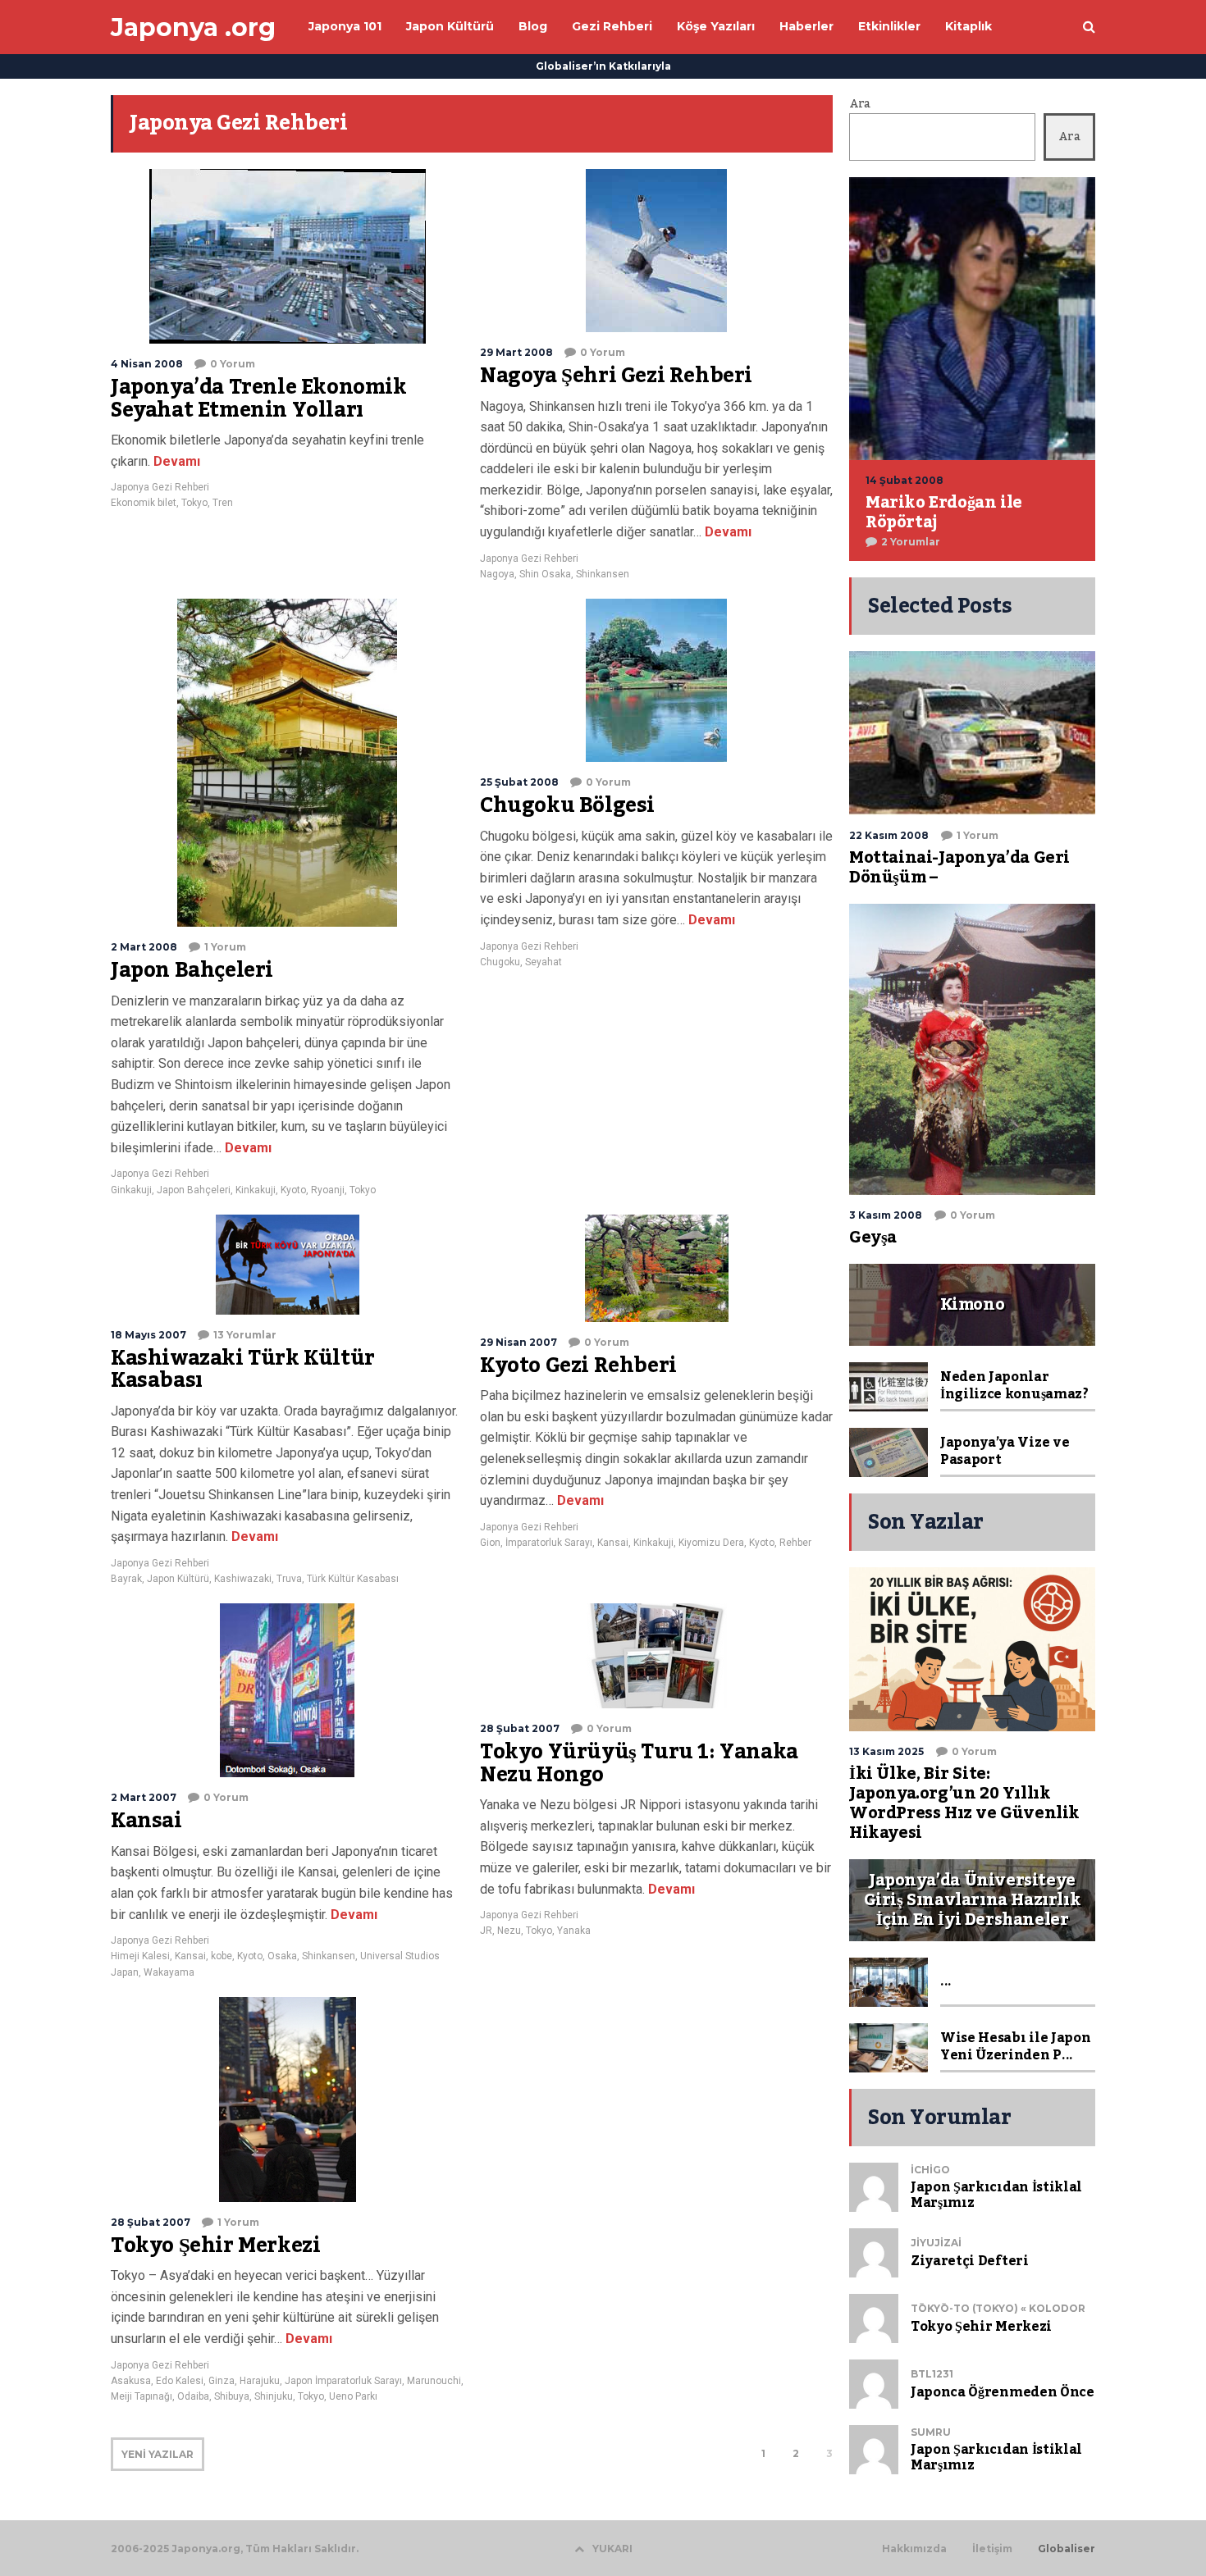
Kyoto (293, 1190)
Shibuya (232, 2396)
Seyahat (544, 962)
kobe (222, 1956)
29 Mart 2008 (516, 352)
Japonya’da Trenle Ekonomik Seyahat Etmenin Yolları (259, 399)
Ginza (222, 2381)
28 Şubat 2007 (520, 1728)
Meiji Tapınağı (142, 2396)
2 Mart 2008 (144, 947)
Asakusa (131, 2381)
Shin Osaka (545, 574)
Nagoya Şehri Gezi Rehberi (616, 376)
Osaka (282, 1956)
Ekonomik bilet (144, 503)
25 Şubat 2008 (519, 782)
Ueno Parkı (353, 2396)
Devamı (175, 461)
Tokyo (194, 503)
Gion (490, 1543)
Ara (860, 104)
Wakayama (169, 1972)
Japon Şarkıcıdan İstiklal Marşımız (996, 2195)
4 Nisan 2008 (147, 364)
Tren (223, 503)
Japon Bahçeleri (192, 970)
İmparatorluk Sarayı (549, 1543)
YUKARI (612, 2549)
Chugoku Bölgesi (567, 805)
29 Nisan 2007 (518, 1342)
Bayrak (126, 1579)
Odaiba (193, 2396)
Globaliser (1067, 2549)
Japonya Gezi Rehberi (160, 487)
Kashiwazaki (243, 1579)
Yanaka (574, 1931)
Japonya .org (193, 27)
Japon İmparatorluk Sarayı (343, 2381)
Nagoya (497, 574)
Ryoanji (328, 1190)
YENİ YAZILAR (158, 2454)
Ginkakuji (131, 1190)
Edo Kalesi (180, 2381)
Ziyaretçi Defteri (970, 2261)
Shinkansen (603, 574)
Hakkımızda (914, 2549)
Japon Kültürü (178, 1579)
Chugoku (500, 962)
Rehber (795, 1543)
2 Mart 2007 (144, 1797)
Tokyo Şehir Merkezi (215, 2245)
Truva (289, 1579)
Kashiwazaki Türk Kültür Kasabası (243, 1370)
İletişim (992, 2549)
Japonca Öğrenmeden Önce (1003, 2392)
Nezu (509, 1931)
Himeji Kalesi (140, 1956)
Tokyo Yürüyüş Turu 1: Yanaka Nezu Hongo (639, 1763)
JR (486, 1931)
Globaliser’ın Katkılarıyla (603, 66)
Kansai (613, 1543)
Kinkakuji (256, 1190)
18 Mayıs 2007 (148, 1335)
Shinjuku (274, 2396)
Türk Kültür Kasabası (353, 1579)
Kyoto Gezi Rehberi (578, 1366)
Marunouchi (434, 2381)
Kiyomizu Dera (711, 1543)
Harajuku (260, 2381)
